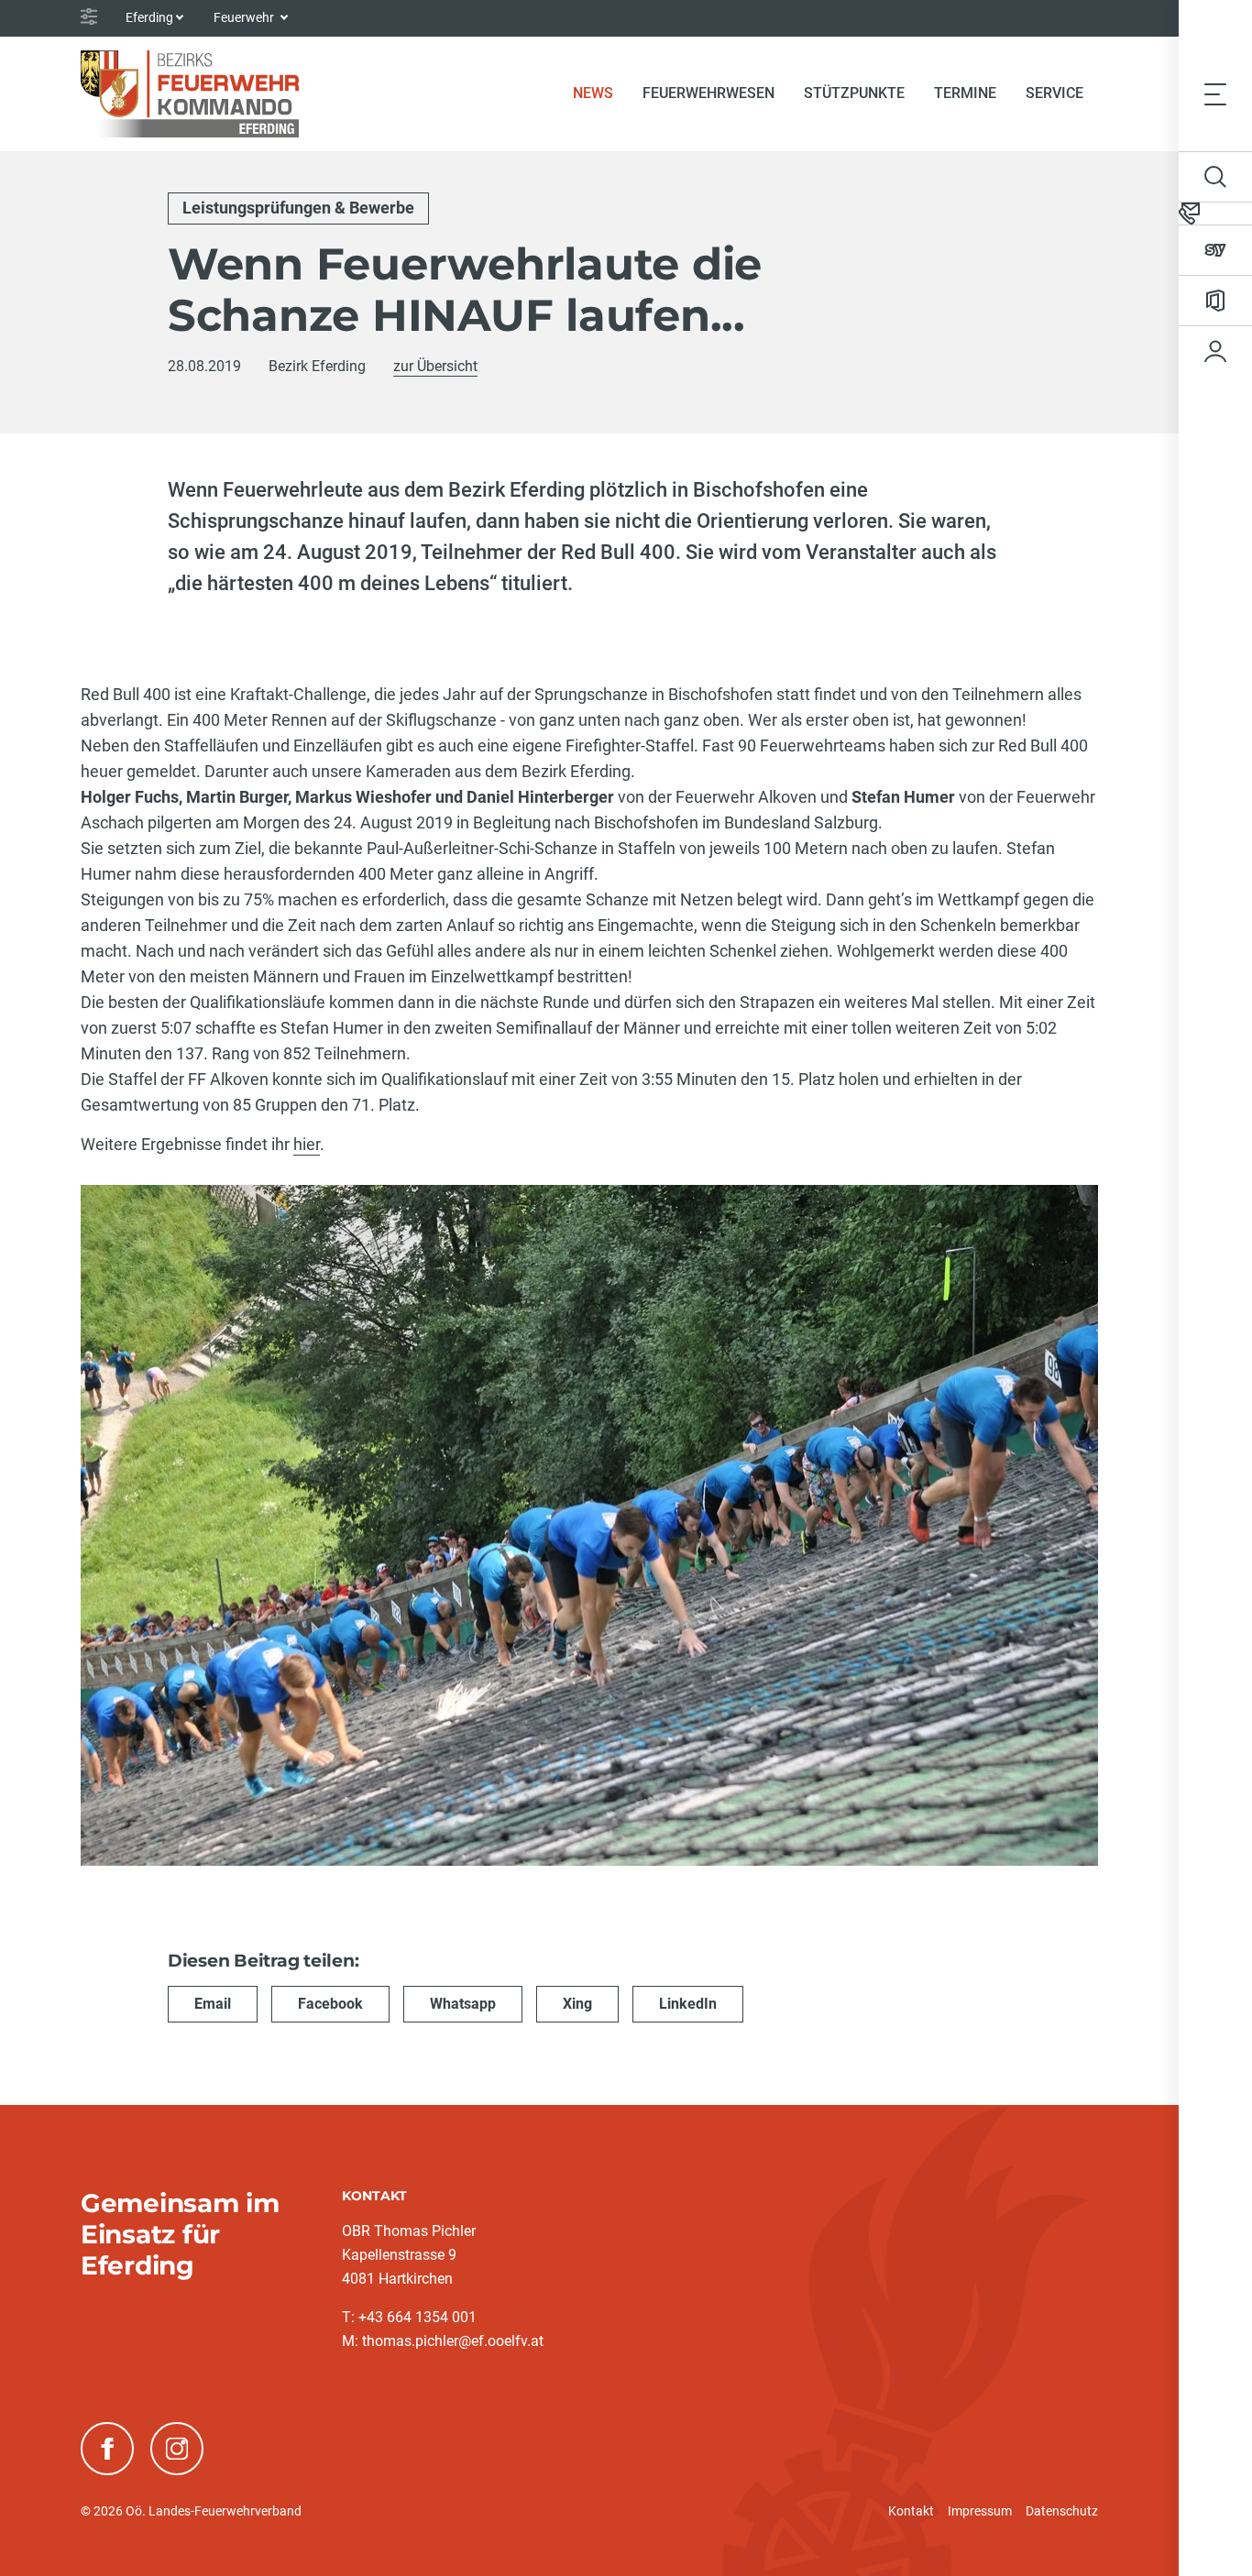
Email (213, 2004)
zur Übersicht (435, 366)
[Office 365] (1215, 301)
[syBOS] (1215, 250)
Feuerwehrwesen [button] (708, 93)
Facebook (330, 2004)
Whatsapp (463, 2004)
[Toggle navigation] (1215, 93)
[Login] (1215, 351)
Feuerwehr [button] (245, 17)
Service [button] (1054, 93)
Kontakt (911, 2511)
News (600, 93)
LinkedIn (688, 2004)
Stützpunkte (854, 93)
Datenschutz (1062, 2511)
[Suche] (1215, 177)
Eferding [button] (149, 17)
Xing (577, 2004)
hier (307, 1144)
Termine (965, 93)
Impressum (980, 2511)
